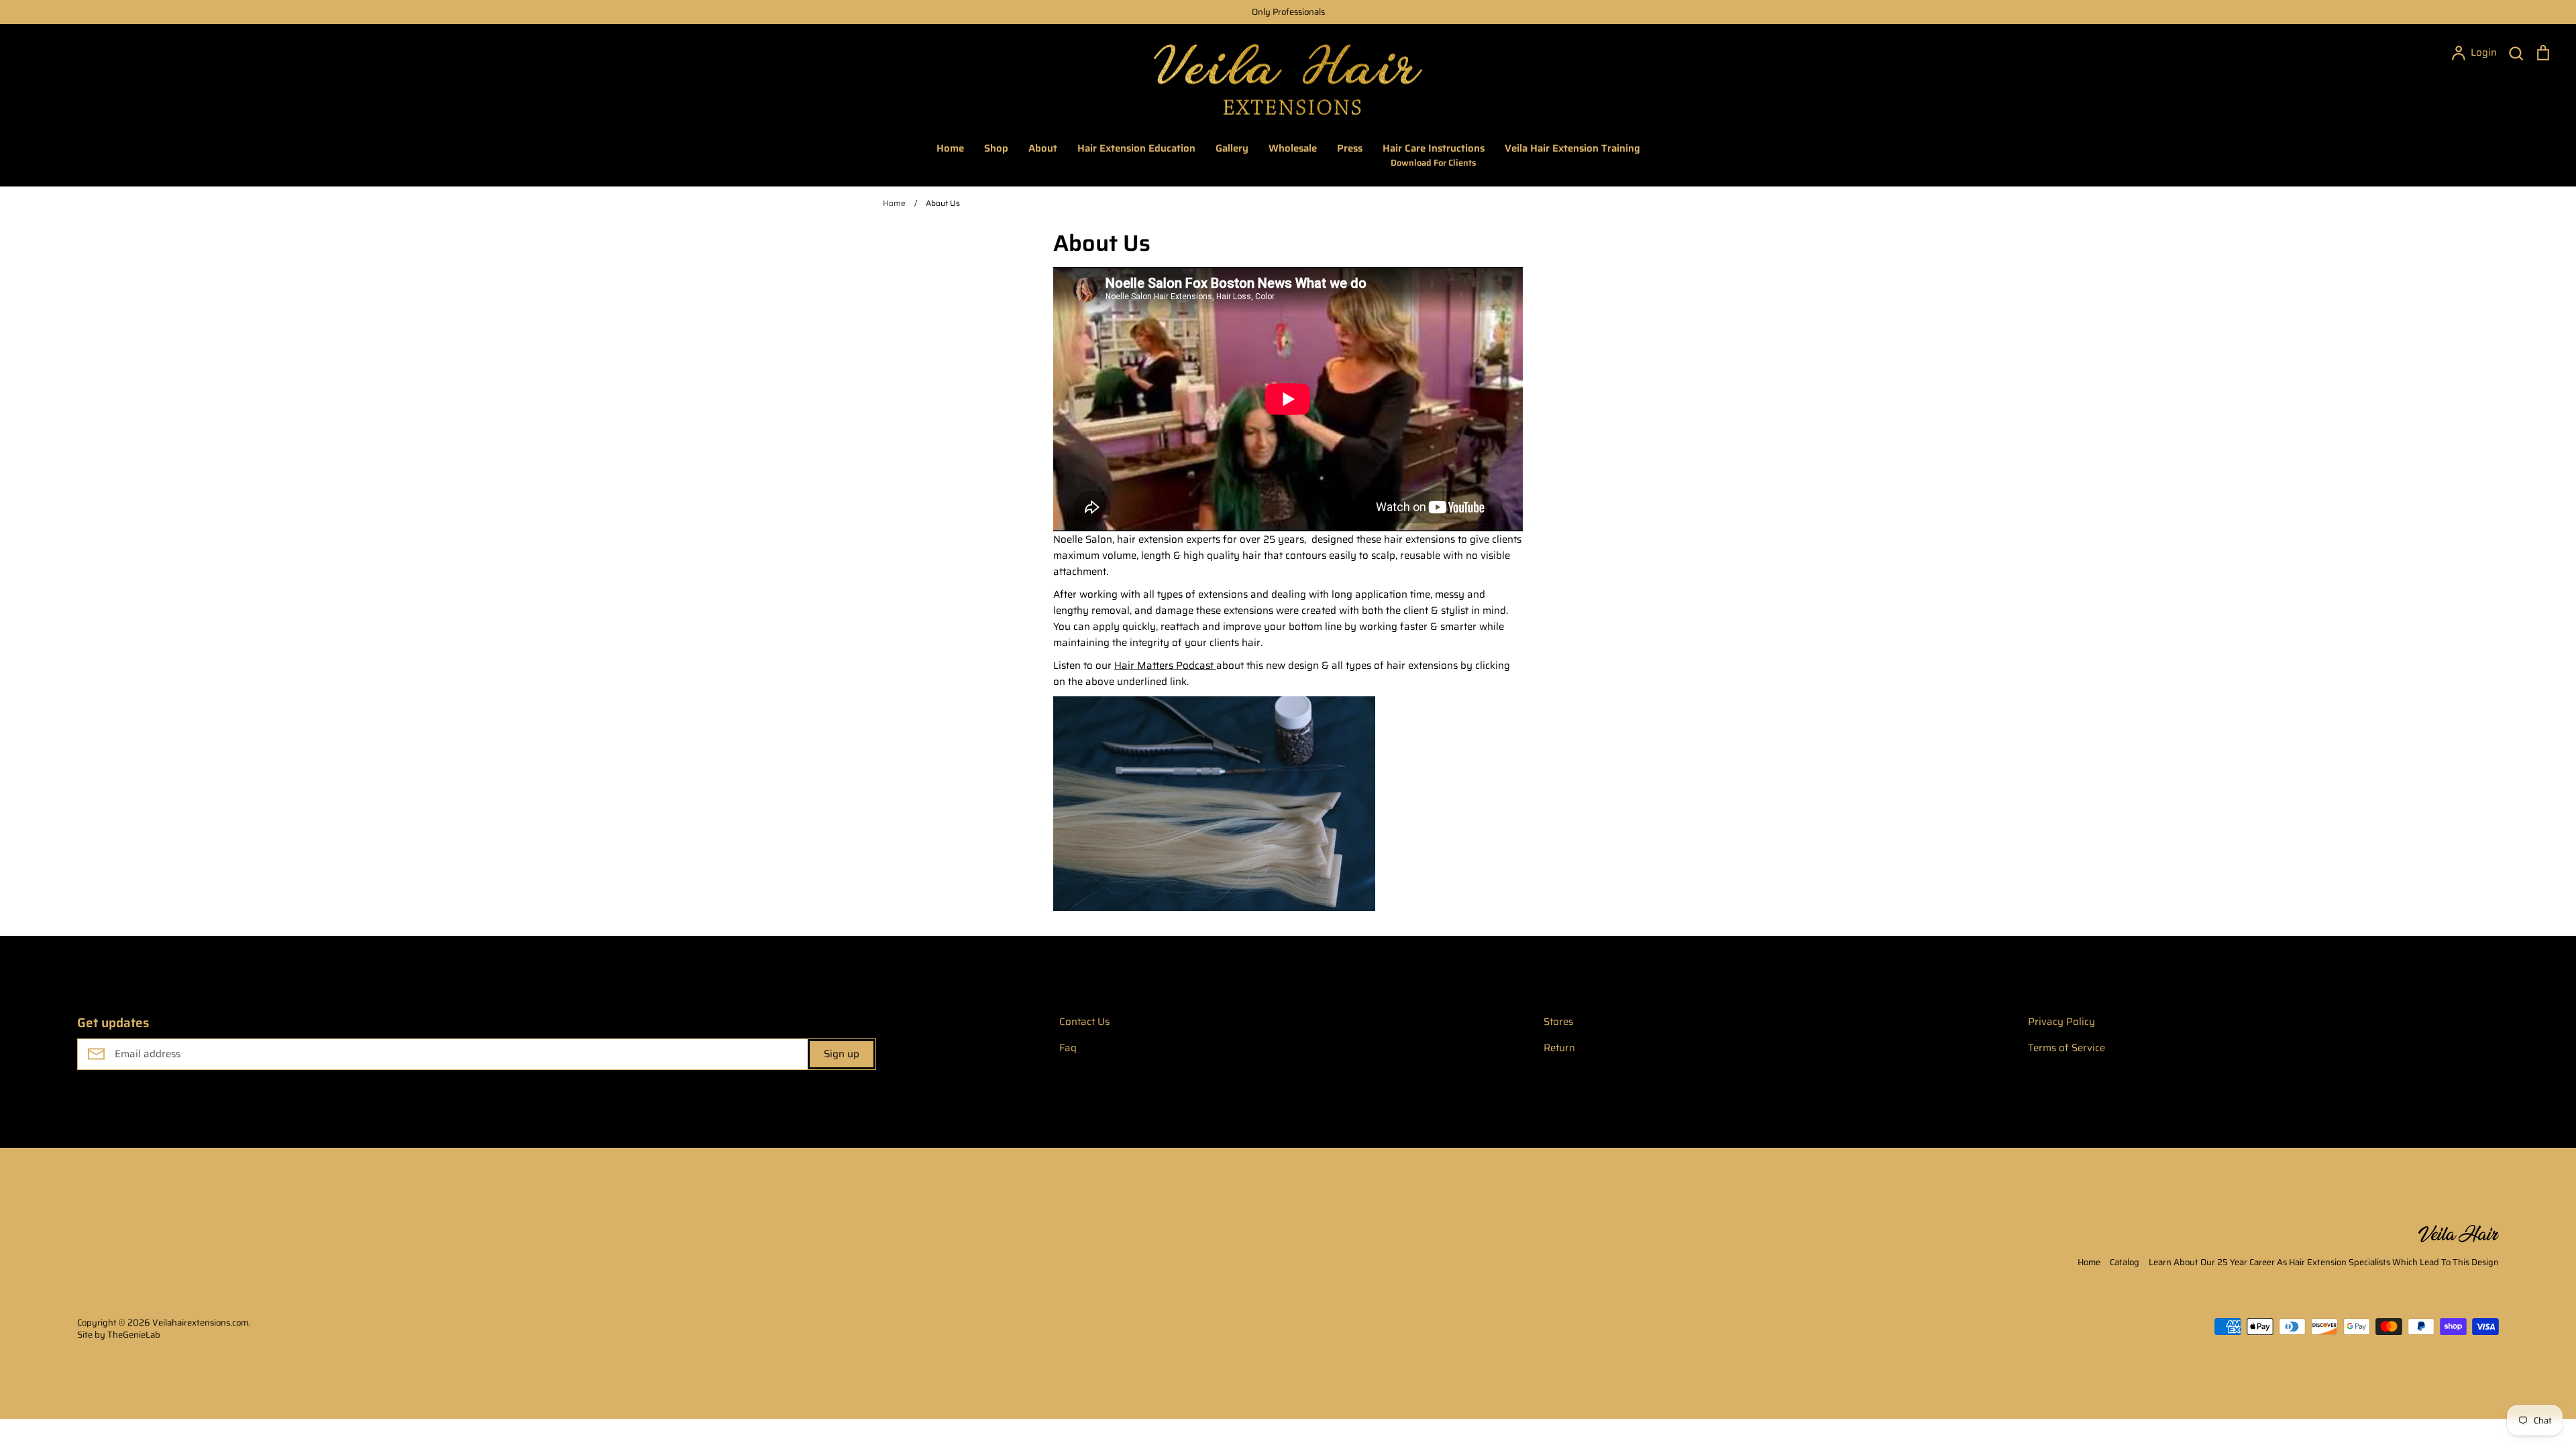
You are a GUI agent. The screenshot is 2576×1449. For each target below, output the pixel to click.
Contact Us (1084, 1022)
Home (950, 148)
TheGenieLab (134, 1335)
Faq (1068, 1048)
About (1043, 148)
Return (1559, 1048)
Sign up (842, 1054)
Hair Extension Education (1136, 148)
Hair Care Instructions (1434, 155)
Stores (1558, 1022)
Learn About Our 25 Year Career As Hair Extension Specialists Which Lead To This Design (2324, 1262)
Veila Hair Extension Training (1572, 148)
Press (1350, 148)
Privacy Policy (2061, 1022)
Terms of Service (2067, 1048)
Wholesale (1293, 148)
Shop (996, 148)
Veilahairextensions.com (200, 1323)
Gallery (1232, 148)
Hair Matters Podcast (1165, 665)
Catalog (2125, 1262)
